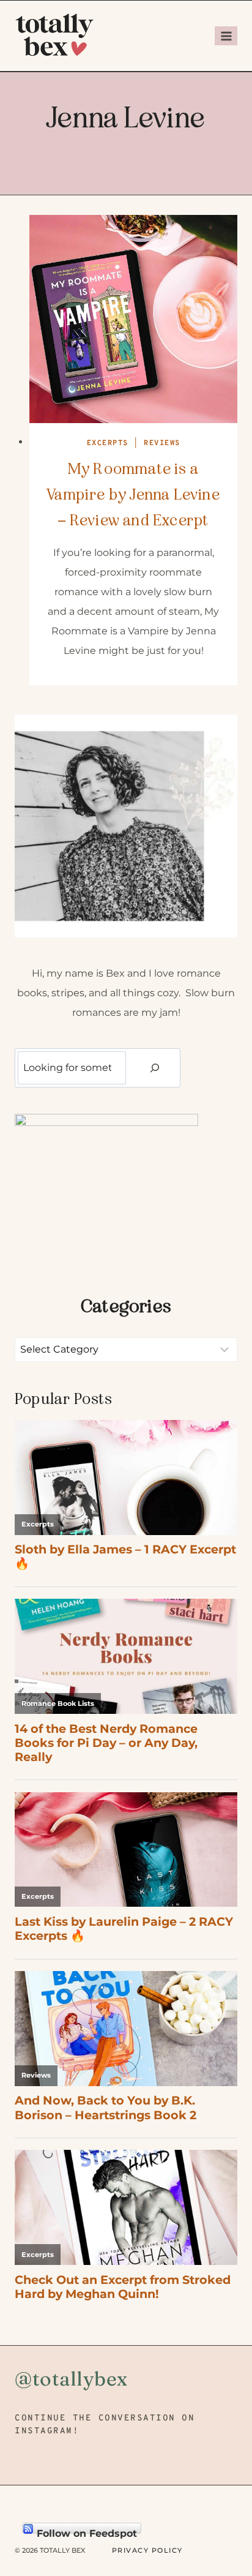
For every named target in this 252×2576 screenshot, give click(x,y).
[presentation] (133, 319)
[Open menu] (226, 36)
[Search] (155, 1068)
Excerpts (108, 443)
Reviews (162, 443)
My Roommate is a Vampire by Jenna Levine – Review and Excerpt (133, 494)
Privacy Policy (147, 2550)
